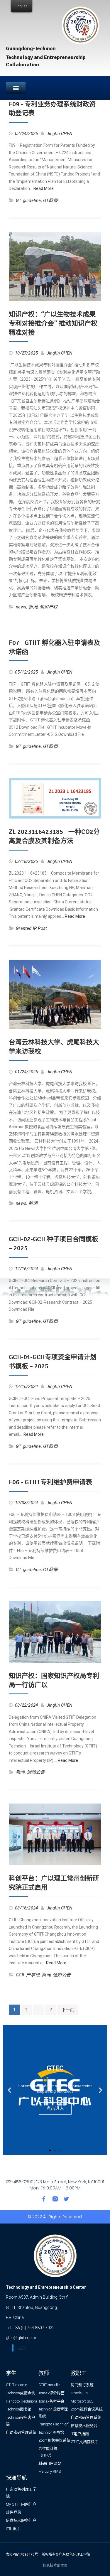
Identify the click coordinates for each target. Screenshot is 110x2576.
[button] (16, 88)
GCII (20, 1975)
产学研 (33, 1975)
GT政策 (50, 200)
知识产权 (49, 607)
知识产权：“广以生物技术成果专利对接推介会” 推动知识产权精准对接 (53, 323)
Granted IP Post (31, 928)
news (21, 607)
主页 (22, 2348)
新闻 (33, 607)
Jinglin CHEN (59, 134)
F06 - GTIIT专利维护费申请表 (50, 1482)
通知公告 (36, 1772)
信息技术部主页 (55, 2565)
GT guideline (28, 200)
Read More (44, 188)
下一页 (68, 2010)
